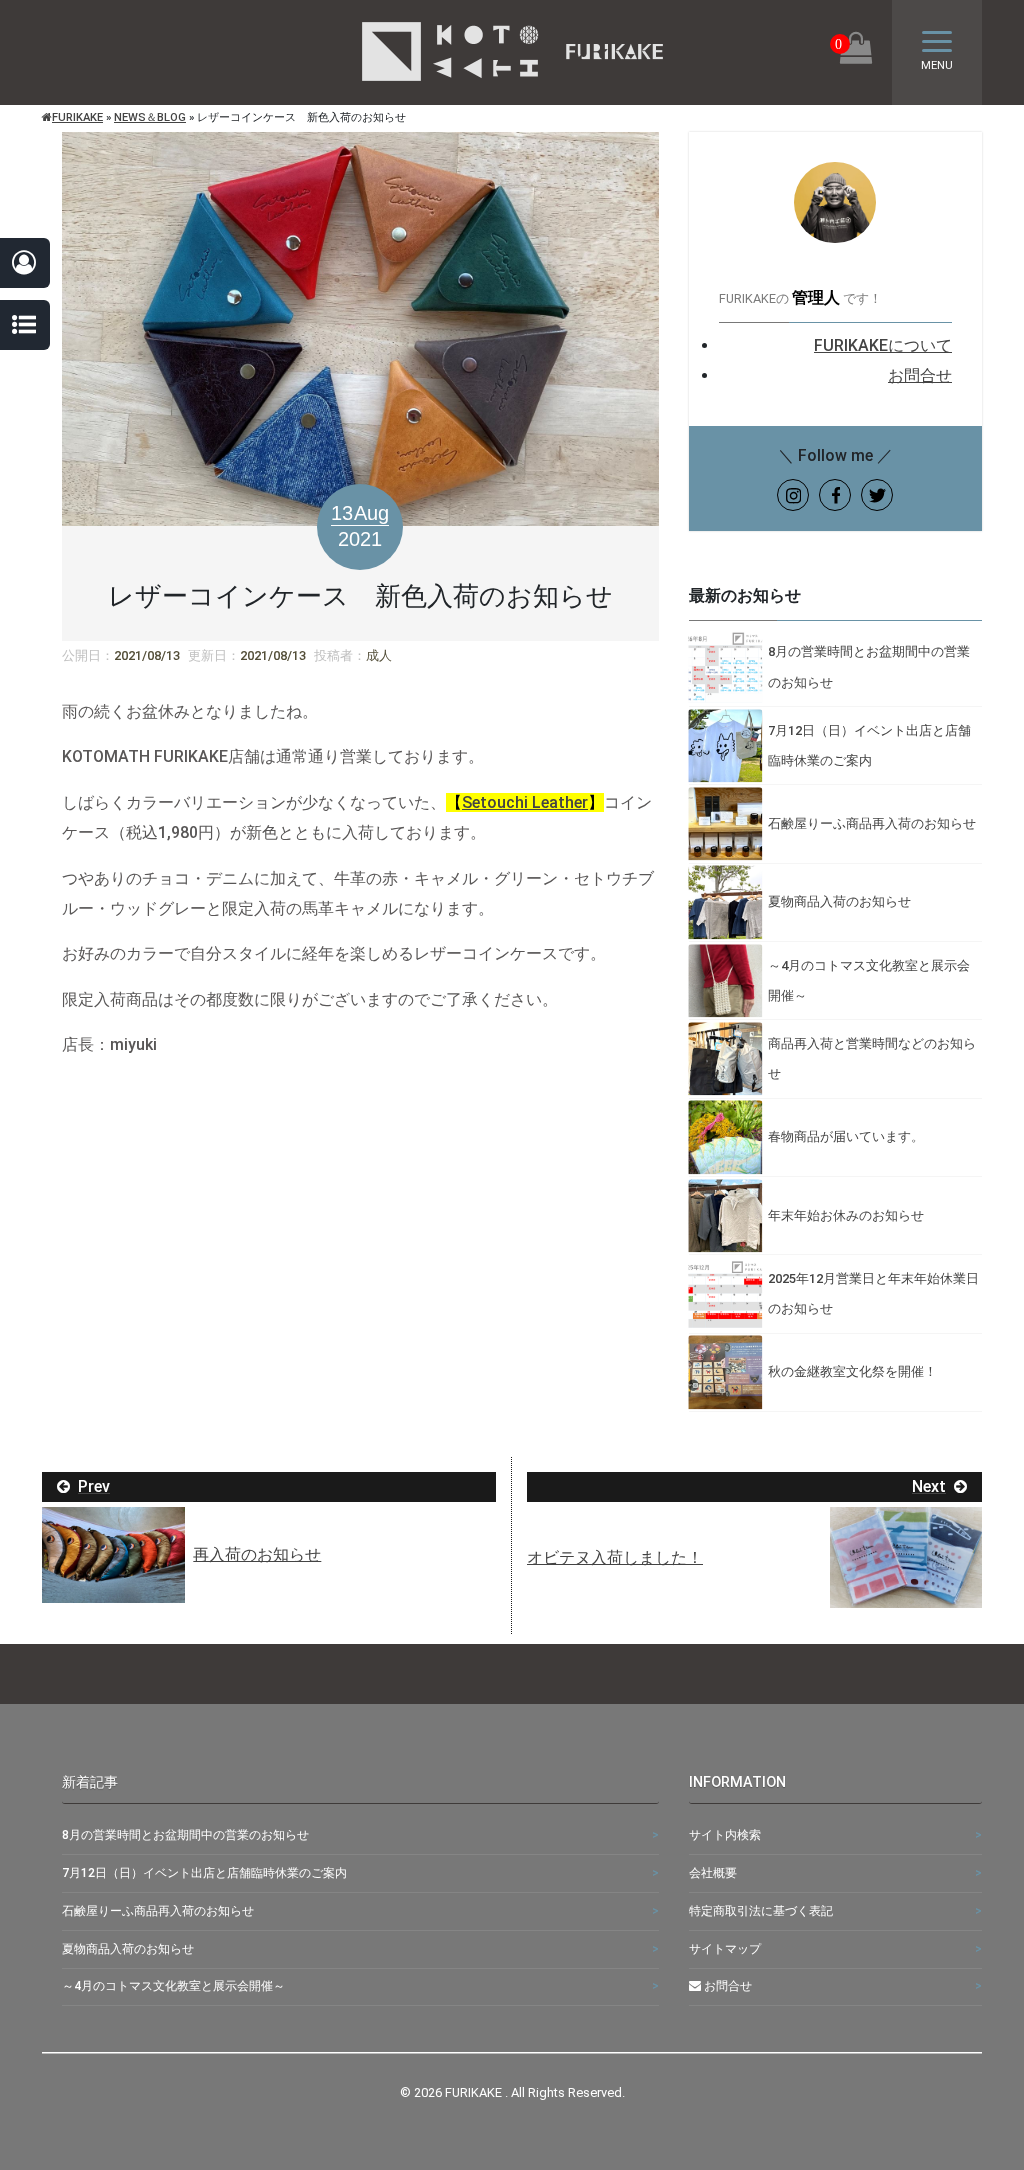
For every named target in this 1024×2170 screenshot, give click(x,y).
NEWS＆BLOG (150, 117)
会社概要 (713, 1873)
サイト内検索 (725, 1835)
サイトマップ (725, 1949)
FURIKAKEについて (883, 345)
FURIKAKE (77, 117)
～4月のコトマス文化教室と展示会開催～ (173, 1986)
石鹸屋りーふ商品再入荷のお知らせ (158, 1911)
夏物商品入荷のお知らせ (128, 1949)
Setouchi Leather (525, 802)
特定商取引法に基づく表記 (761, 1911)
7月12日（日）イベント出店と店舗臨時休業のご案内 (204, 1873)
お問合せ (920, 375)
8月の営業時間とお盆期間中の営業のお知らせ (185, 1835)
